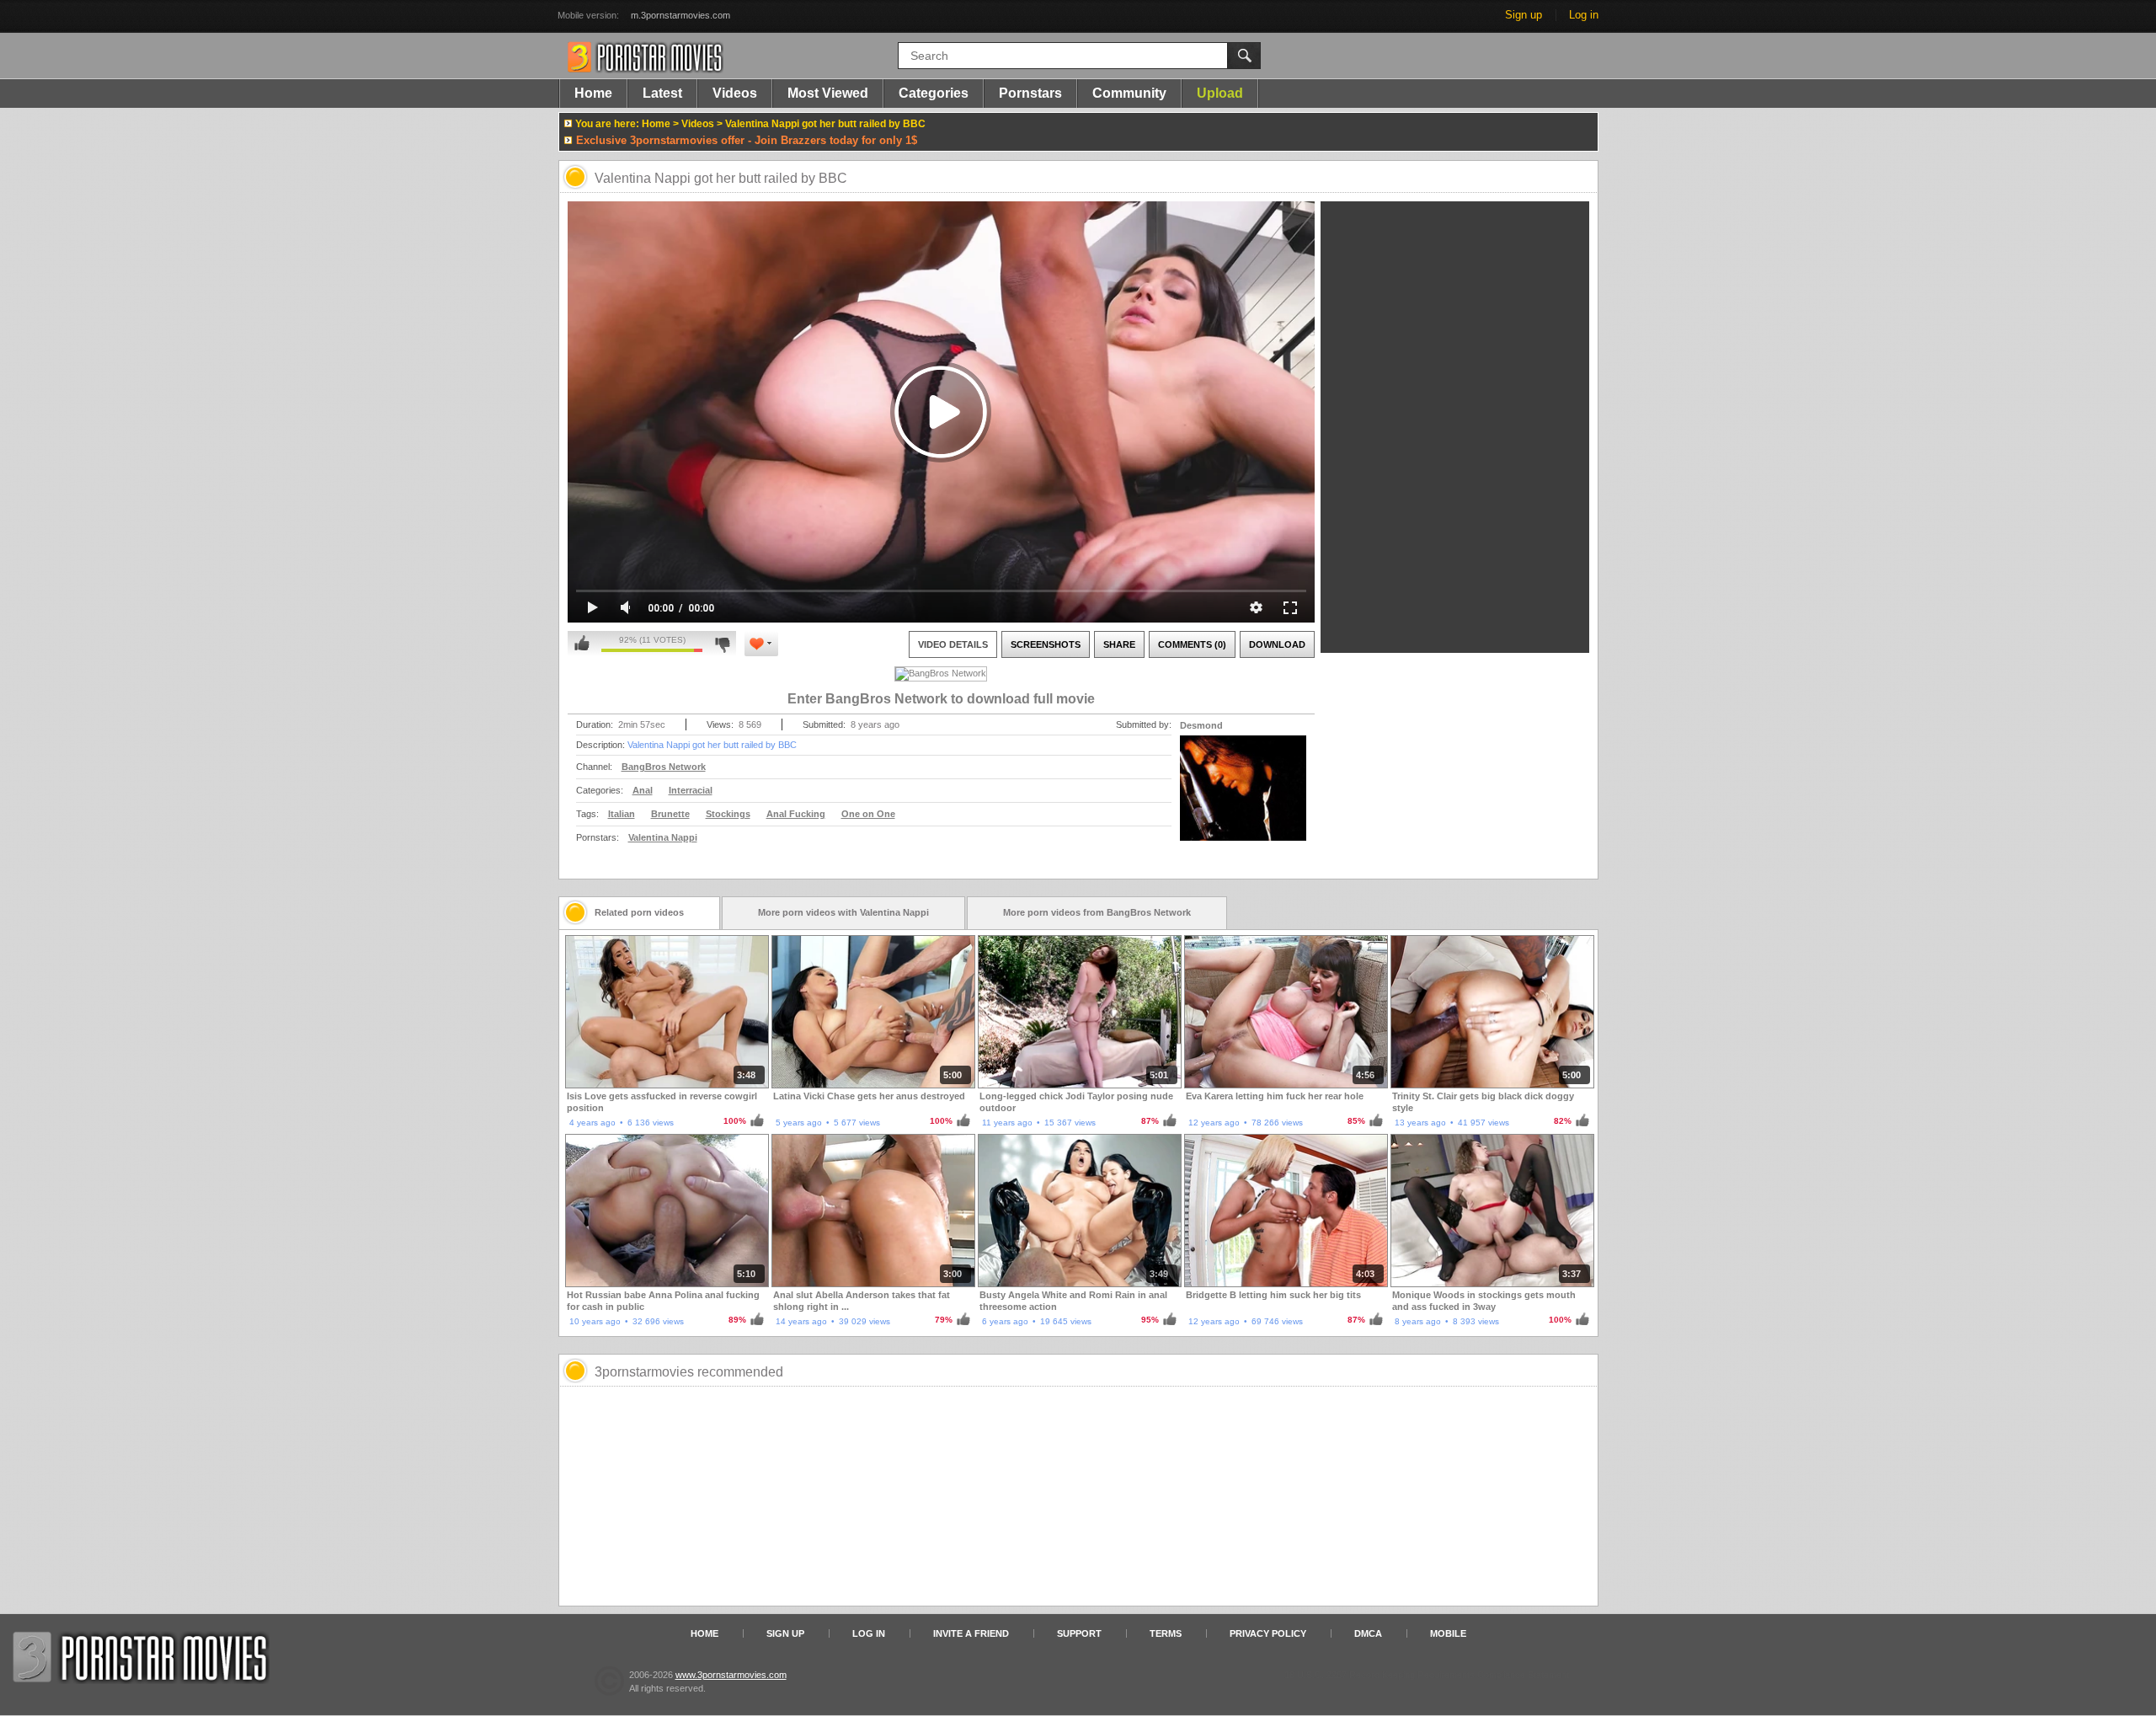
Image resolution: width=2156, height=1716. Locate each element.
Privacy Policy (1268, 1633)
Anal (643, 790)
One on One (868, 814)
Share (1119, 644)
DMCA (1368, 1633)
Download (1277, 644)
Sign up (1524, 15)
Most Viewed (828, 93)
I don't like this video (722, 644)
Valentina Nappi (663, 837)
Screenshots (1046, 644)
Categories (934, 93)
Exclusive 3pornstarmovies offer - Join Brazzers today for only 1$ (747, 140)
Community (1129, 93)
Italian (622, 814)
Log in (1584, 15)
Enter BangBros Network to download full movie (941, 699)
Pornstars (1030, 93)
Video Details (953, 644)
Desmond (1201, 725)
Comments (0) (1192, 644)
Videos (735, 93)
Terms (1166, 1633)
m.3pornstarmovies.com (680, 15)
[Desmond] (1243, 799)
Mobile (1448, 1633)
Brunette (670, 814)
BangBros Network (664, 767)
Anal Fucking (796, 814)
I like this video (582, 644)
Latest (662, 93)
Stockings (728, 814)
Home (593, 93)
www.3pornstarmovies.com (731, 1675)
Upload (1220, 93)
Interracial (691, 790)
